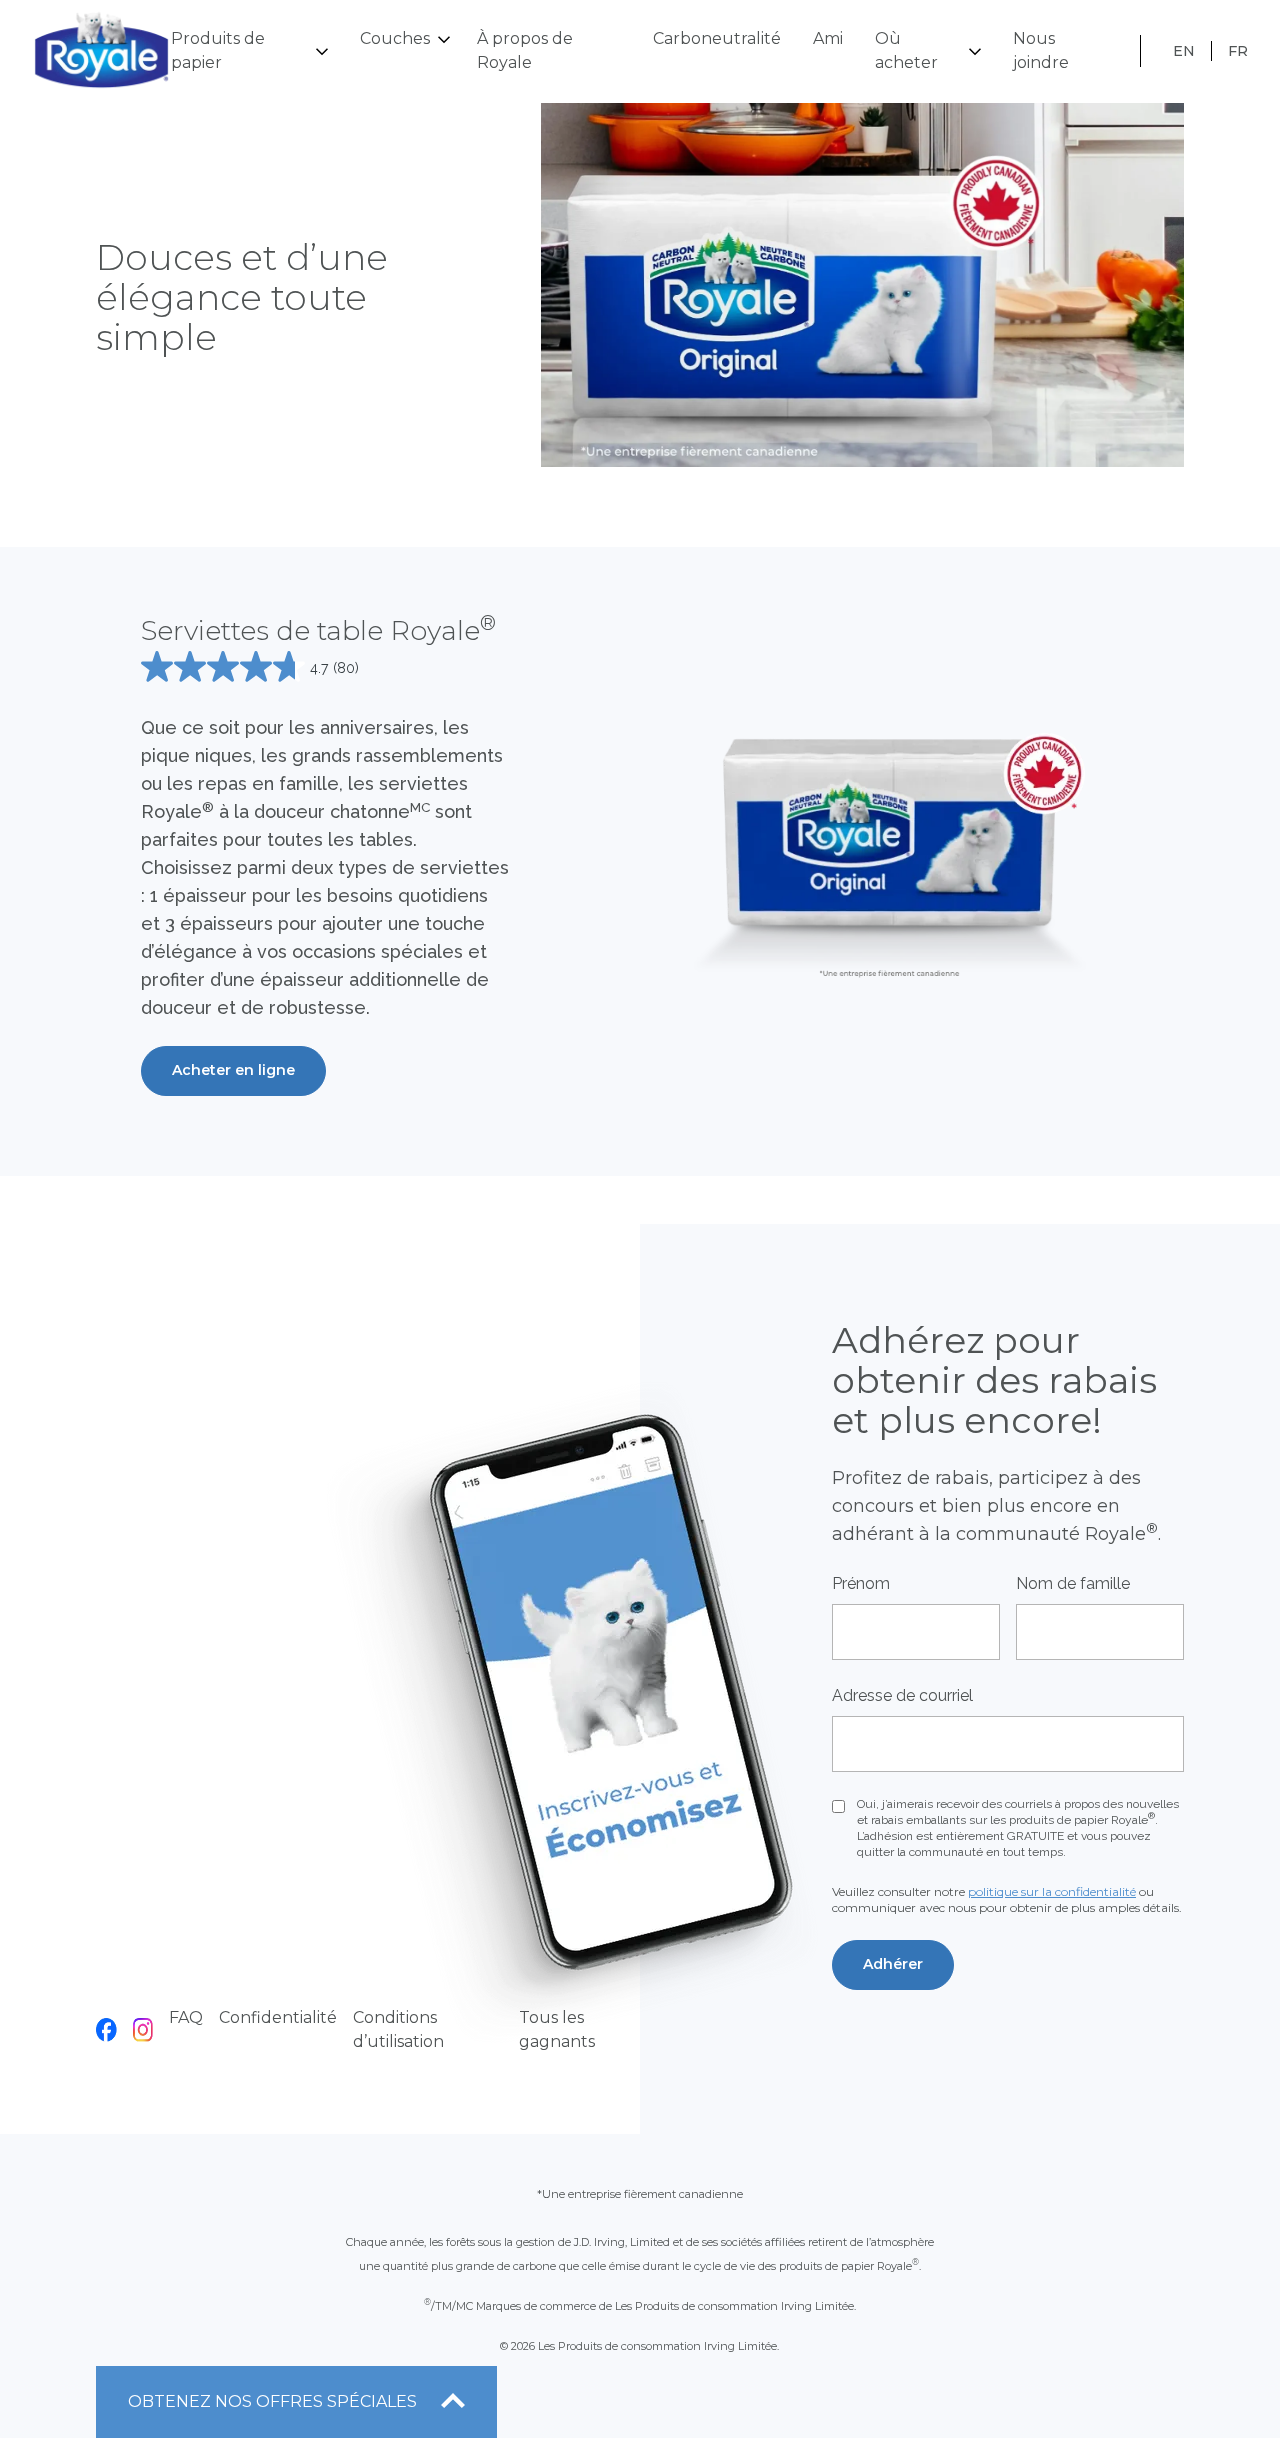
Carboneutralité (717, 38)
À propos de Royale (525, 50)
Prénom (861, 1583)
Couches (395, 38)
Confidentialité (278, 2017)
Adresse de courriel (902, 1695)
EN (1184, 51)
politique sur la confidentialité (1052, 1891)
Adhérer (893, 1964)
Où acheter (906, 50)
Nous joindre (1041, 50)
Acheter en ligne (233, 1070)
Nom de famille (1073, 1583)
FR (1238, 51)
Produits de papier (218, 50)
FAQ (186, 2017)
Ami (828, 38)
